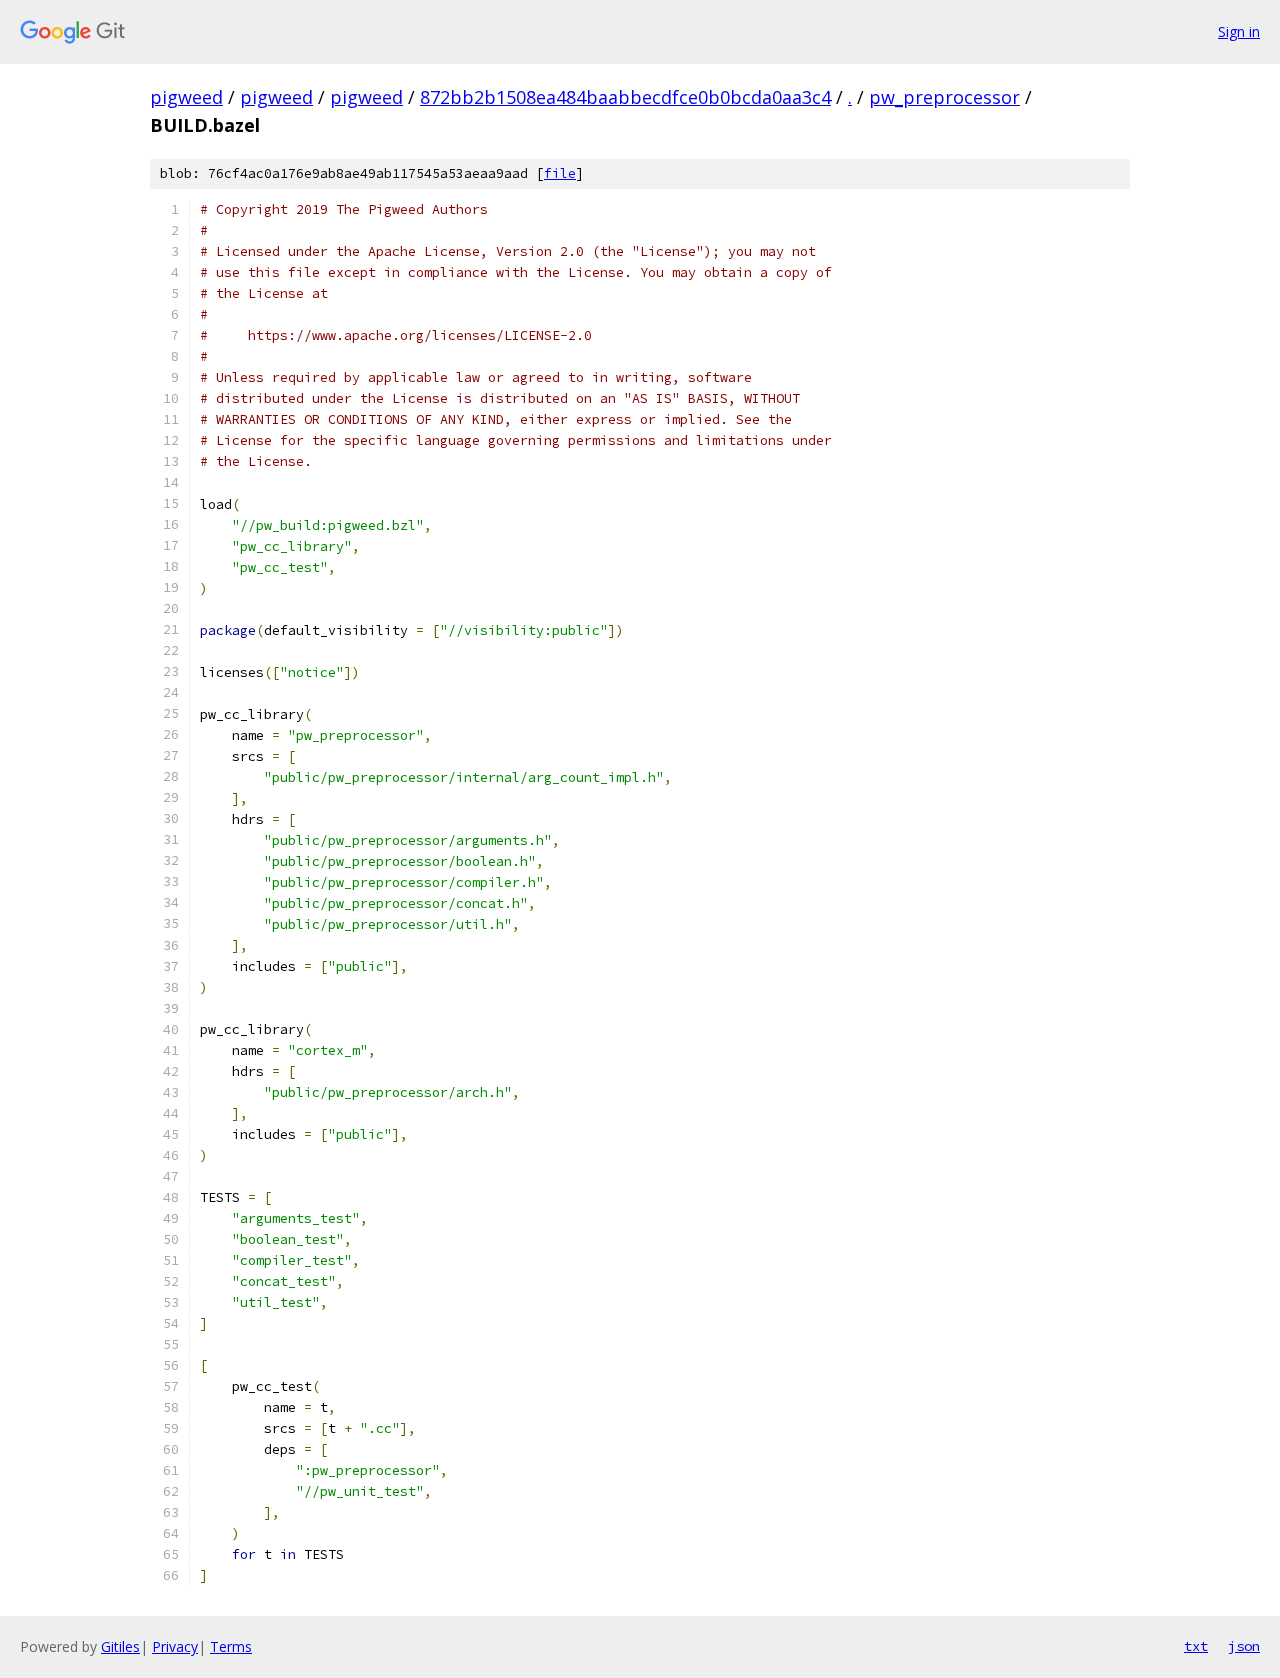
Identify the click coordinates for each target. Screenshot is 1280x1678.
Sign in (1239, 31)
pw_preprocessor (944, 97)
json (1244, 1646)
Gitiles (120, 1646)
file (560, 173)
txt (1196, 1646)
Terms (231, 1646)
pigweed (186, 97)
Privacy (175, 1646)
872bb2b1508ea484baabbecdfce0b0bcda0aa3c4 (625, 97)
